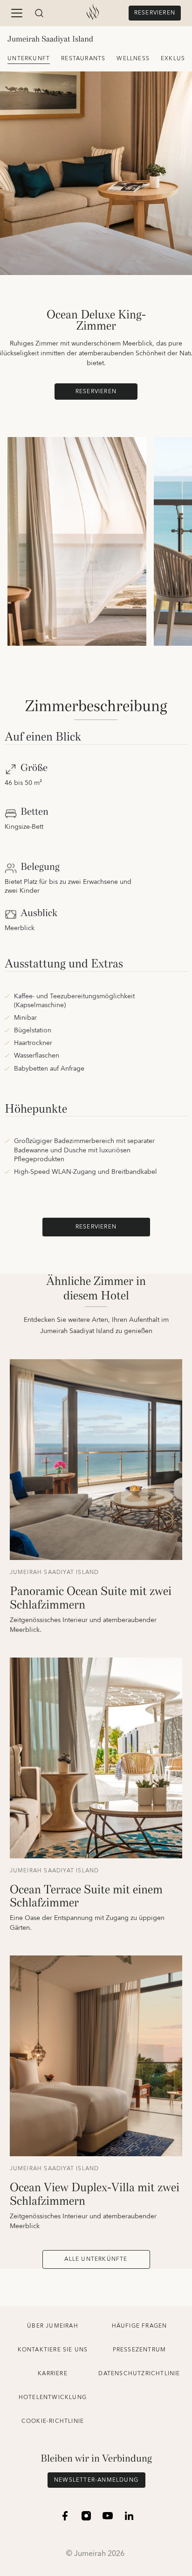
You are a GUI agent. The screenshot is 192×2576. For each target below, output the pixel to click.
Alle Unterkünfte (96, 2259)
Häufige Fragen (140, 2326)
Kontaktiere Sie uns (53, 2350)
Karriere (53, 2374)
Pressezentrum (140, 2350)
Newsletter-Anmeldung (96, 2480)
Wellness (133, 59)
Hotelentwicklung (53, 2397)
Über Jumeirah (53, 2326)
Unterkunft (29, 59)
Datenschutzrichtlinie (139, 2374)
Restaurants (83, 59)
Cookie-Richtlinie (53, 2421)
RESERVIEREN (155, 13)
